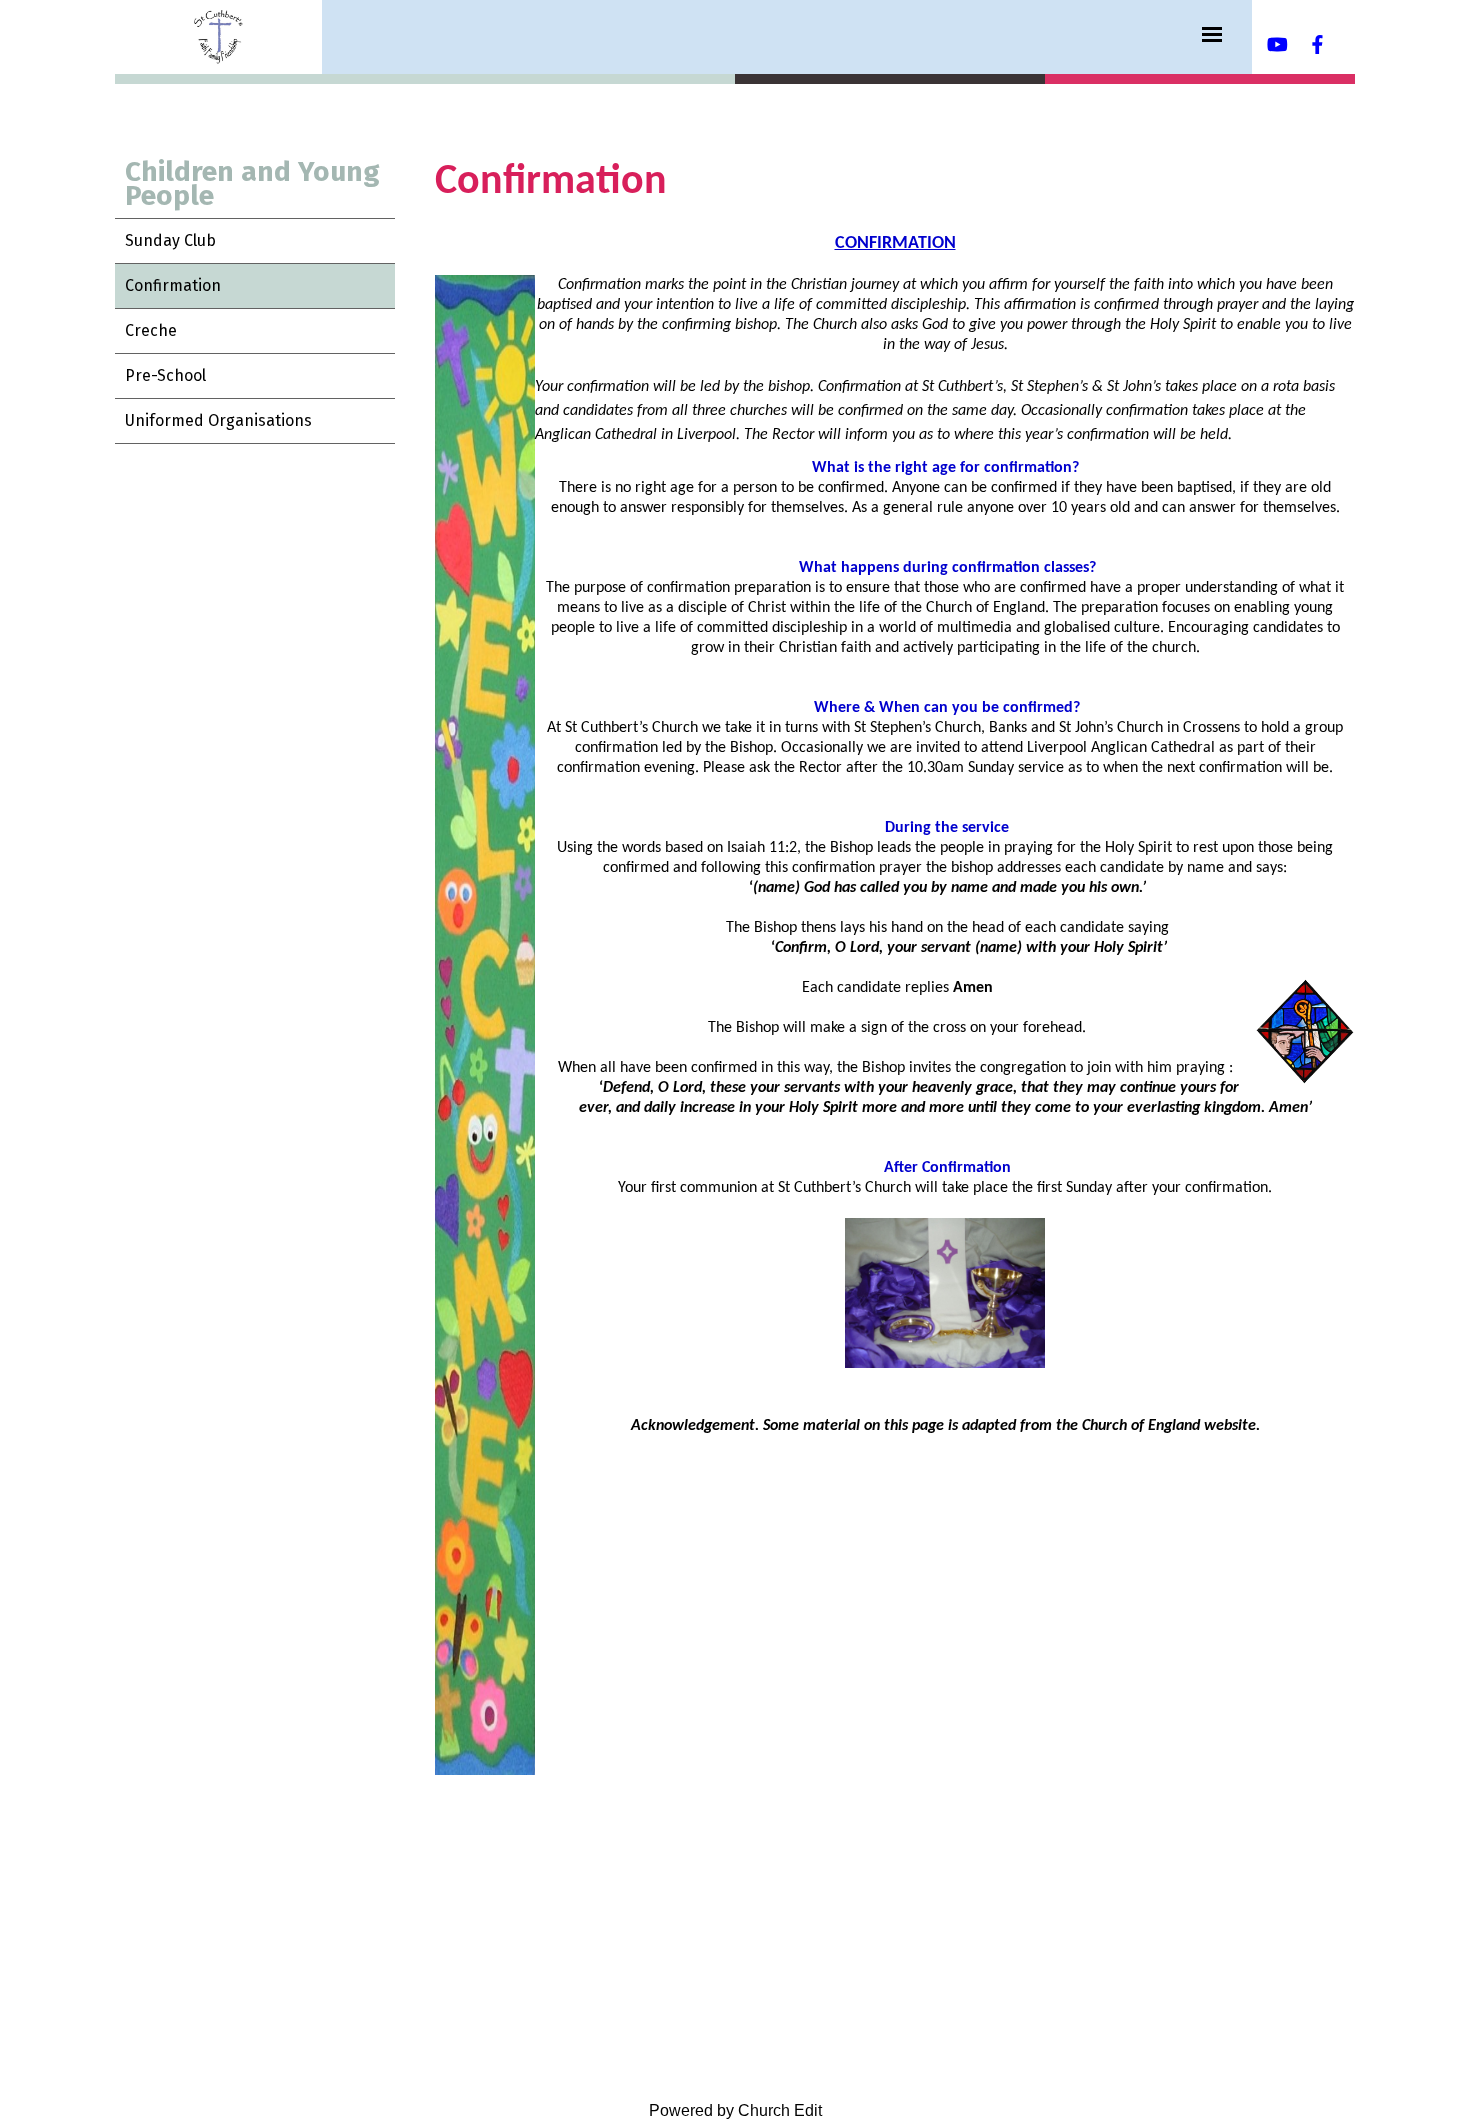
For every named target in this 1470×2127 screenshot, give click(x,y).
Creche (151, 330)
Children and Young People (252, 183)
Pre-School (165, 375)
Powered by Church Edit (735, 2110)
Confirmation (173, 285)
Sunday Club (170, 240)
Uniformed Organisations (218, 420)
